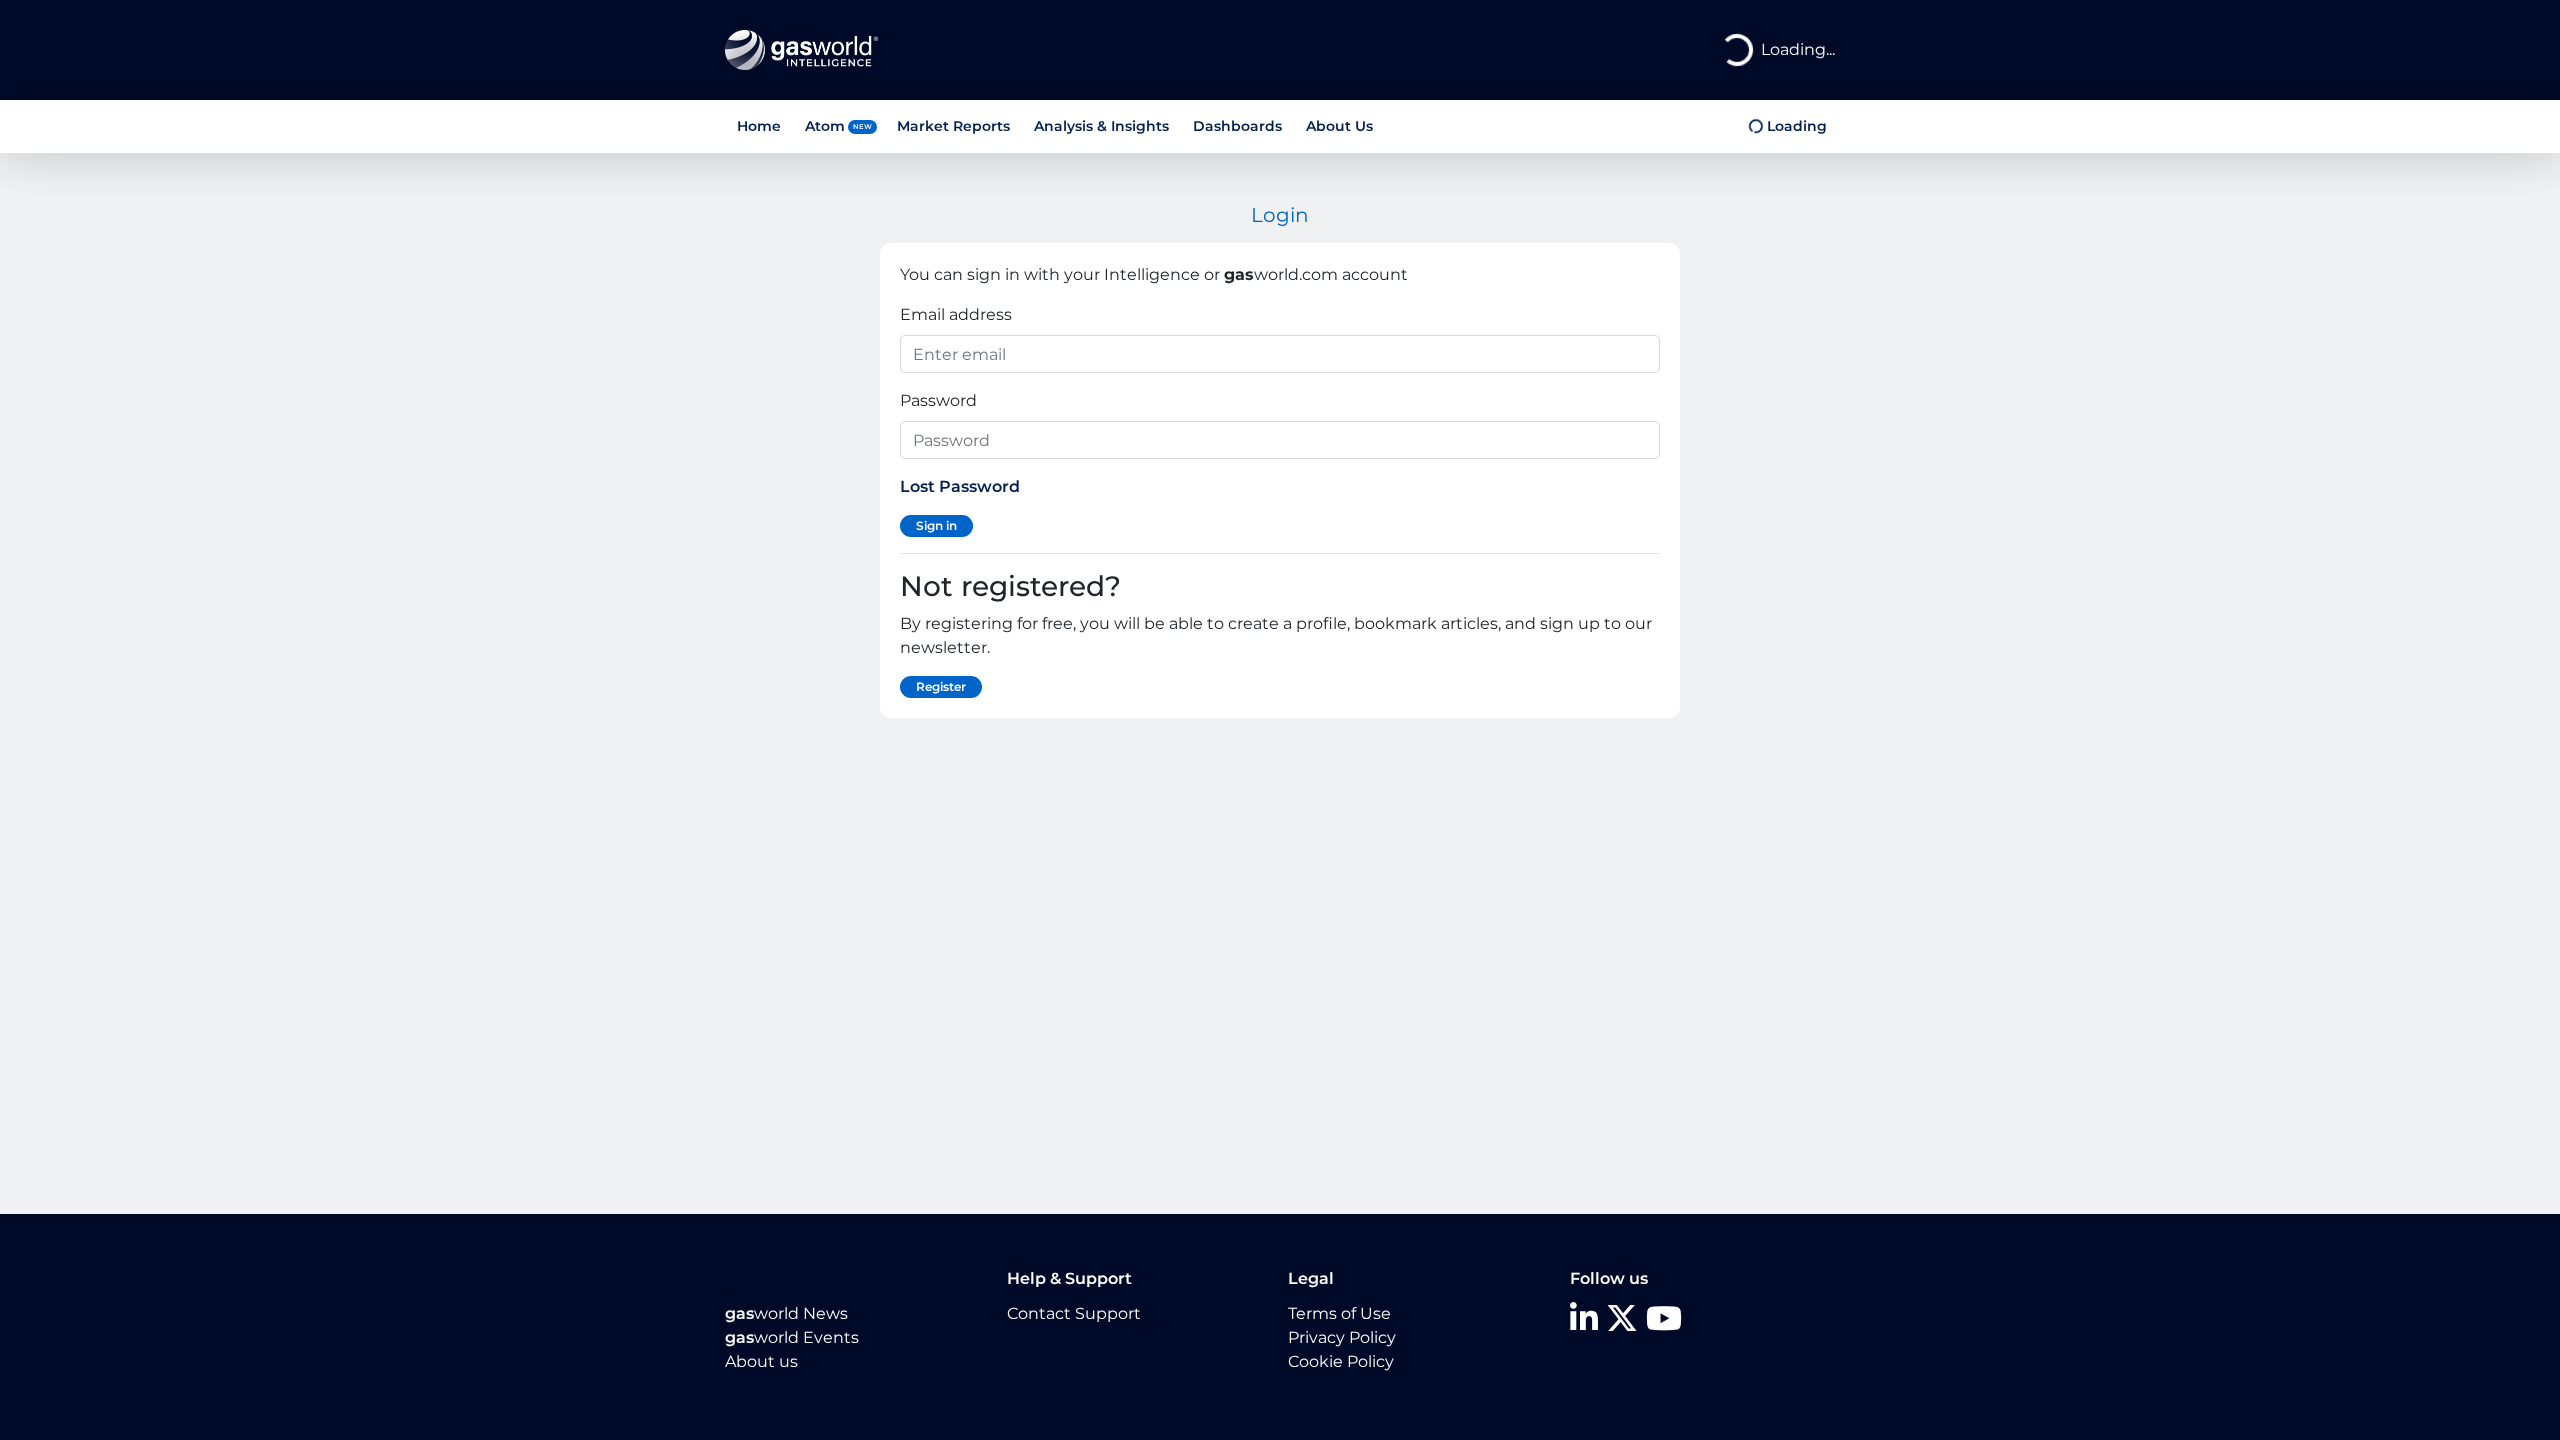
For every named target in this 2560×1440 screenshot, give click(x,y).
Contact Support (1074, 1313)
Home (759, 126)
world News (786, 1313)
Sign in (936, 525)
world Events (792, 1337)
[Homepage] (801, 48)
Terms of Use (1339, 1313)
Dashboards (1237, 126)
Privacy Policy (1342, 1337)
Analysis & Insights (1101, 126)
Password (938, 400)
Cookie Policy (1341, 1361)
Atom (825, 126)
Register (941, 686)
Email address (956, 314)
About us (761, 1361)
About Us (1339, 126)
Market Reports (953, 126)
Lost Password (960, 486)
